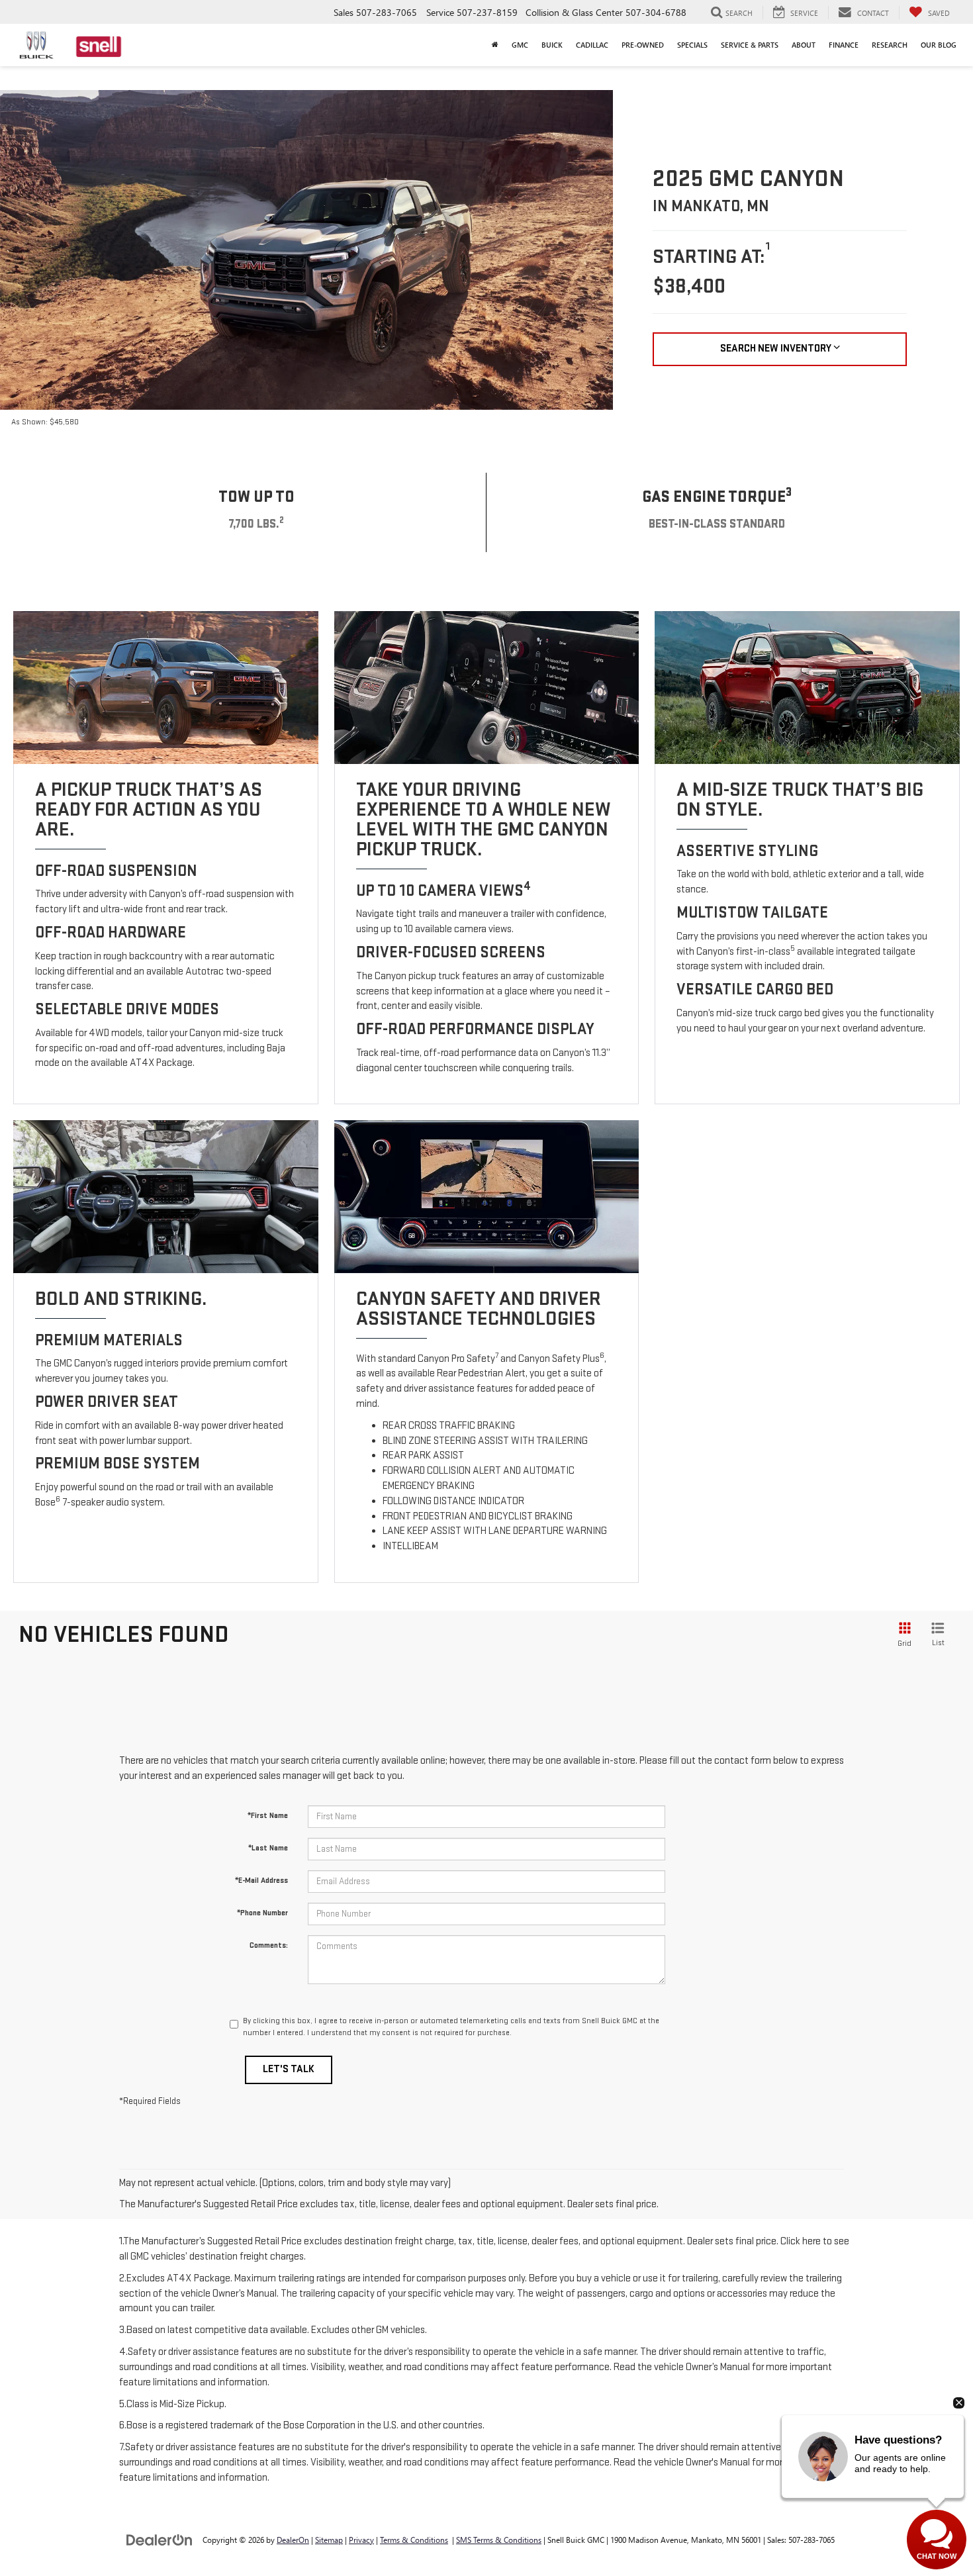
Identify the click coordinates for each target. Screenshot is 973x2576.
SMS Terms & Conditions (499, 2540)
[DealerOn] (160, 2539)
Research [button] (890, 45)
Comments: (269, 1945)
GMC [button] (520, 45)
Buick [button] (552, 45)
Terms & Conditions (414, 2540)
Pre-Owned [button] (643, 45)
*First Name (268, 1816)
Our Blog (939, 45)
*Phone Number (262, 1913)
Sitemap (329, 2540)
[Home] (495, 45)
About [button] (804, 45)
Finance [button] (844, 45)
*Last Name (268, 1848)
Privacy (361, 2540)
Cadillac (592, 45)
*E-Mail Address (261, 1881)
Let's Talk (289, 2069)
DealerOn (293, 2540)
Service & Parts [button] (750, 45)
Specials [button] (692, 45)
